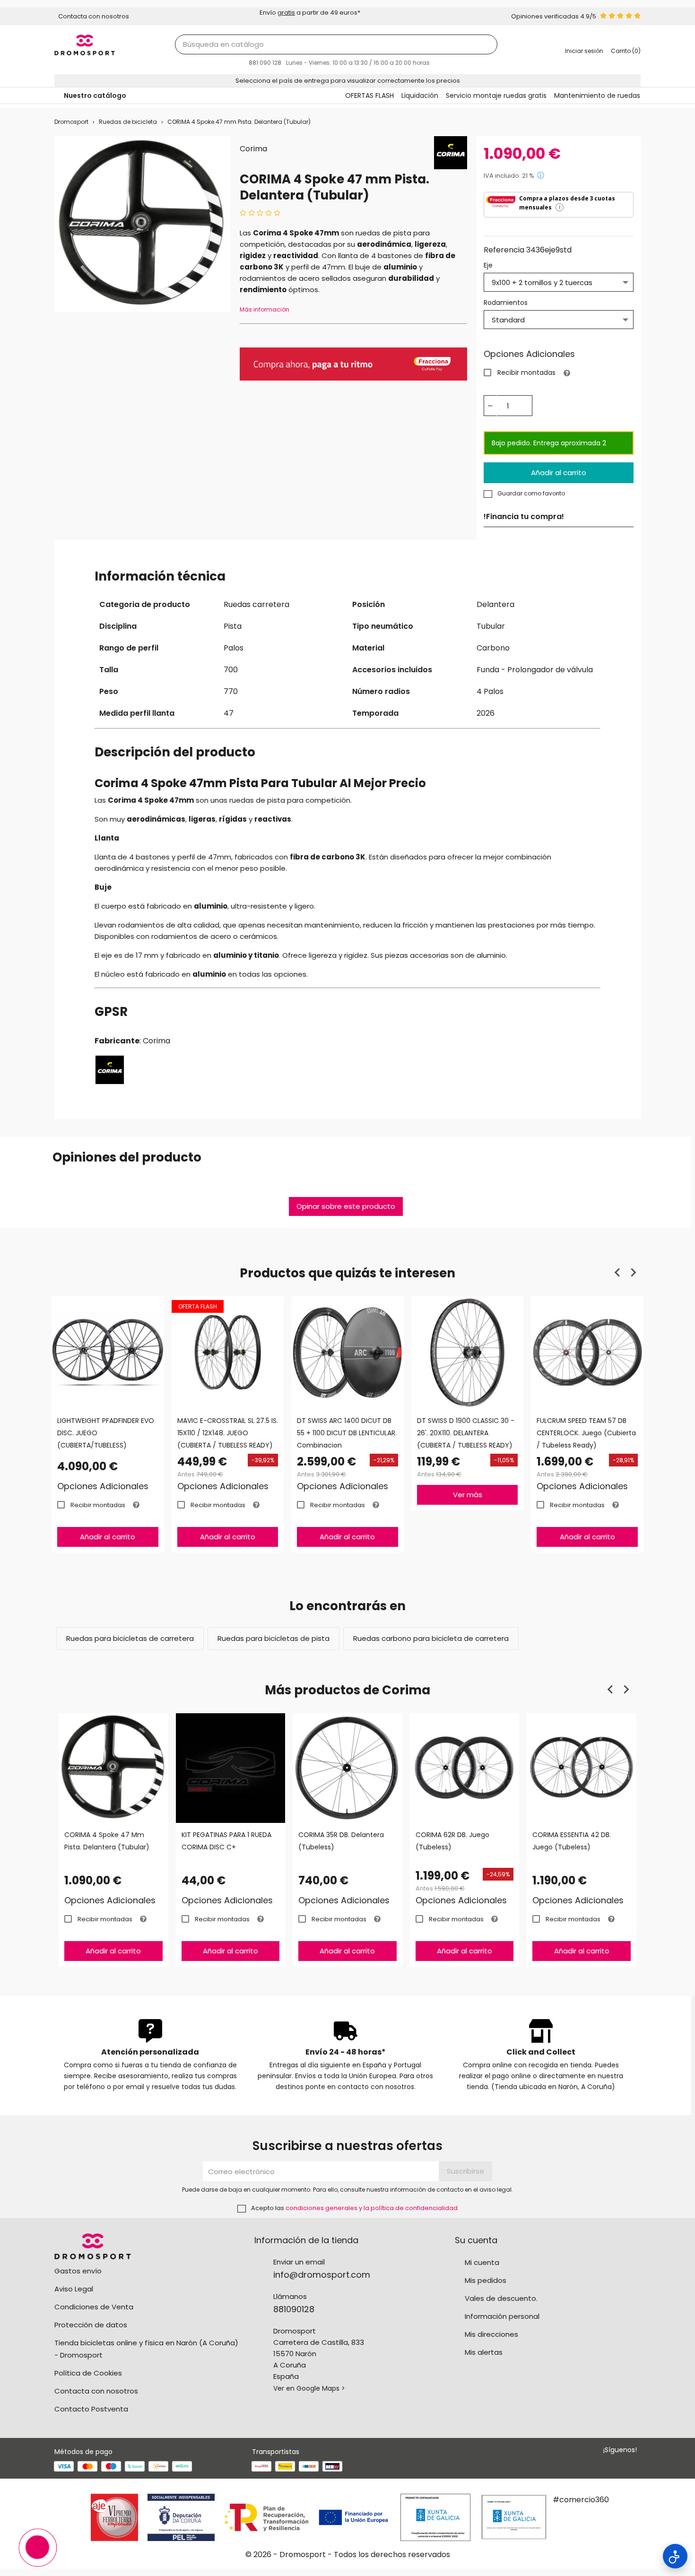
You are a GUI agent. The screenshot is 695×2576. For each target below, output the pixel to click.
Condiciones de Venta (94, 2307)
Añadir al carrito (559, 473)
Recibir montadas (526, 373)
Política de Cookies (88, 2373)
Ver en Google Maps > (309, 2388)
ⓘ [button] (541, 175)
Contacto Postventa (91, 2409)
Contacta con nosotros (96, 2391)
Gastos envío (78, 2271)
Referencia (504, 250)
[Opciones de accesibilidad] (675, 2556)
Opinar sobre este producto (346, 1206)
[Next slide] (633, 1273)
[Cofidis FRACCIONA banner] (353, 363)
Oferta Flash (198, 1306)
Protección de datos (91, 2325)
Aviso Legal (74, 2289)
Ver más (468, 1495)
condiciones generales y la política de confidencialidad (372, 2208)
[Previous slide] (618, 1273)
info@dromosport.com (322, 2275)
